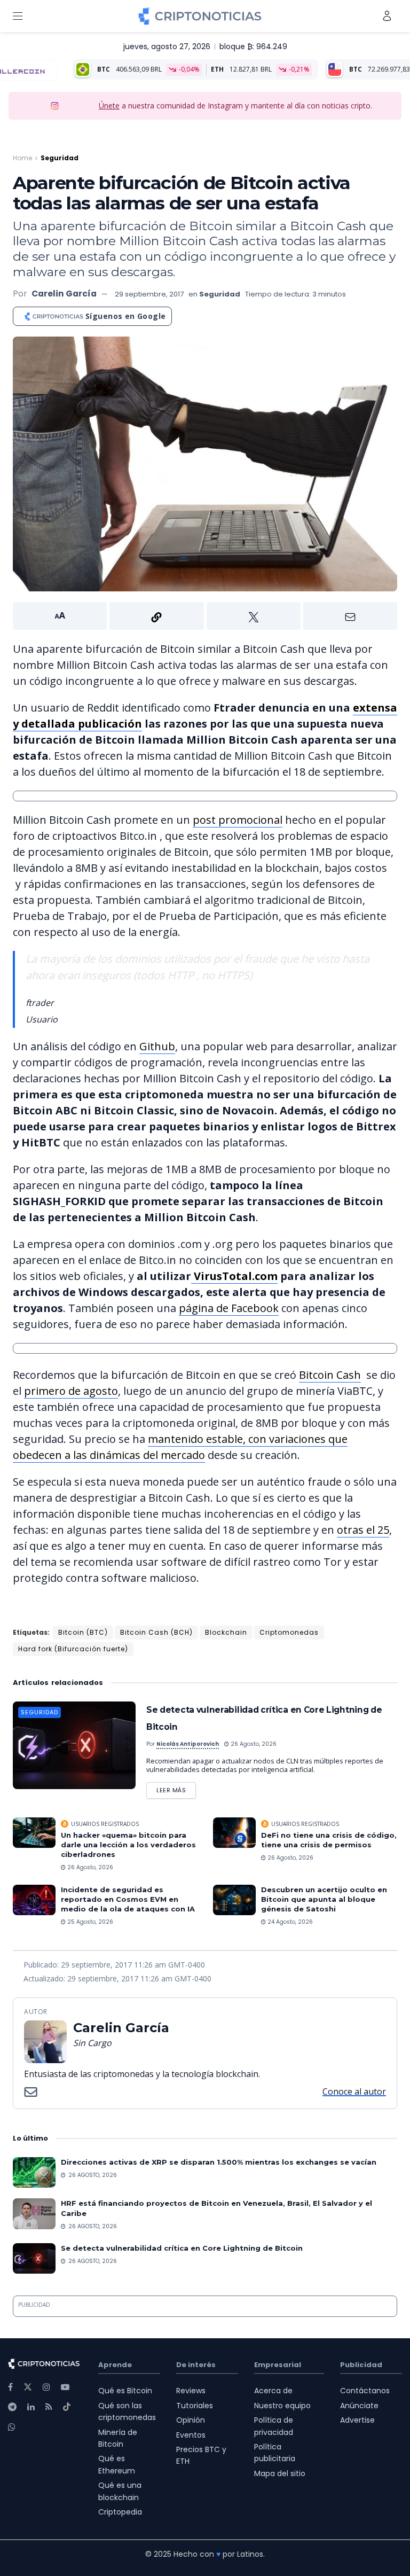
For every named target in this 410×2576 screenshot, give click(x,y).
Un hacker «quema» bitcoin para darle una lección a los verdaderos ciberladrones (128, 1845)
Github (157, 1046)
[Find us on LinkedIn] (31, 2407)
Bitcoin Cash (330, 1375)
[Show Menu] (18, 16)
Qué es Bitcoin (125, 2391)
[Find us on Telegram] (12, 2407)
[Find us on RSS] (49, 2407)
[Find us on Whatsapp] (12, 2427)
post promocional (238, 820)
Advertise (357, 2420)
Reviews (191, 2391)
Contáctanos (365, 2391)
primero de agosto (71, 1391)
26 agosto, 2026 (253, 1744)
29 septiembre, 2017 (149, 294)
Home (22, 158)
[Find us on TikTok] (67, 2407)
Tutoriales (195, 2406)
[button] (205, 616)
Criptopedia (120, 2512)
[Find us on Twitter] (28, 2387)
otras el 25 (363, 1530)
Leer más (176, 1788)
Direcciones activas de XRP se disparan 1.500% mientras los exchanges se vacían (219, 2162)
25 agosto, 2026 (89, 1922)
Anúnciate (359, 2406)
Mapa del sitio (280, 2473)
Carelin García (64, 294)
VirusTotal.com (234, 1276)
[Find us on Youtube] (65, 2387)
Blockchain (226, 1632)
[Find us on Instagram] (46, 2387)
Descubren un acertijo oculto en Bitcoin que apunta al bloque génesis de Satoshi (324, 1899)
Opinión (191, 2420)
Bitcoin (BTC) (83, 1632)
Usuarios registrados (105, 1824)
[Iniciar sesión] (387, 16)
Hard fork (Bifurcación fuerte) (73, 1649)
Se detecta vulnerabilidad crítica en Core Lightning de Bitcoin (182, 2248)
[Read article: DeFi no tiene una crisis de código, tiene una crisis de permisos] (234, 1833)
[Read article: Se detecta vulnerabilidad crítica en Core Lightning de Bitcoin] (74, 1745)
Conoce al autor (354, 2091)
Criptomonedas (289, 1632)
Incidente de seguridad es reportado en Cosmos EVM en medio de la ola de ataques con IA (128, 1899)
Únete (109, 106)
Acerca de (273, 2391)
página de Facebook (229, 1308)
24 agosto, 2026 (289, 1922)
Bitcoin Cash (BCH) (156, 1632)
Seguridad (60, 158)
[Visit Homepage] (200, 16)
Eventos (191, 2435)
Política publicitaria (275, 2453)
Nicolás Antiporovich (188, 1744)
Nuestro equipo (282, 2406)
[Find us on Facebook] (10, 2387)
